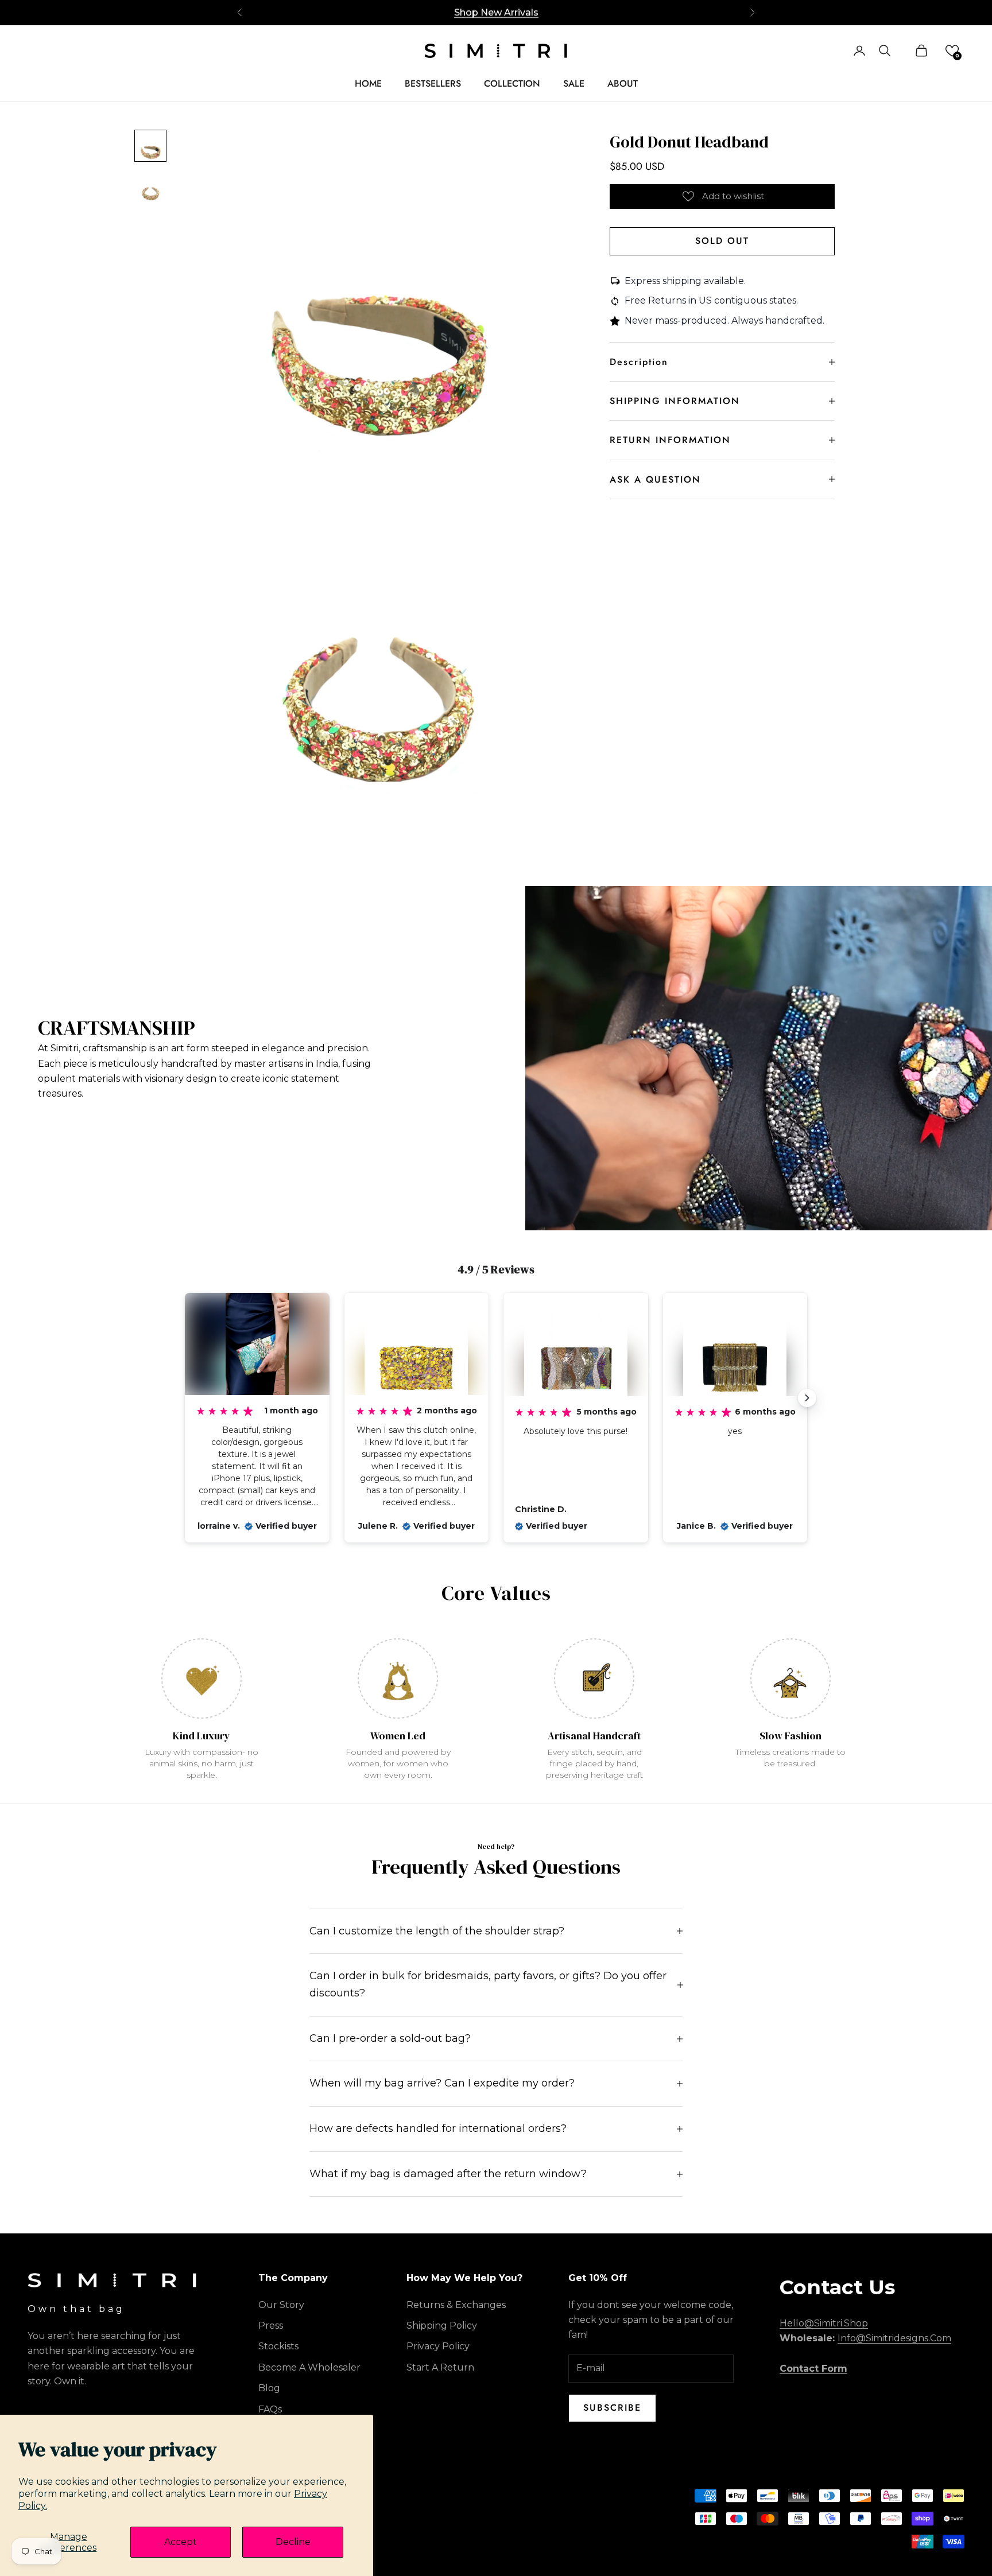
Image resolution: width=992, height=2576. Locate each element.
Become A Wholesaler (309, 2367)
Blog (269, 2388)
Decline (293, 2542)
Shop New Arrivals (496, 12)
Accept (181, 2542)
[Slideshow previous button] (185, 1398)
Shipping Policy (442, 2326)
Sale (574, 83)
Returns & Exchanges (456, 2305)
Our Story (281, 2305)
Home (368, 83)
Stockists (278, 2346)
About (623, 83)
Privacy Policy (438, 2346)
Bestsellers (433, 83)
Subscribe (612, 2408)
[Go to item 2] (150, 187)
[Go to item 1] (150, 146)
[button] (952, 51)
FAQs (270, 2409)
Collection (512, 83)
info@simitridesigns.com (894, 2338)
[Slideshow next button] (807, 1398)
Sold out (722, 241)
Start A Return (440, 2367)
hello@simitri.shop (824, 2323)
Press (271, 2326)
